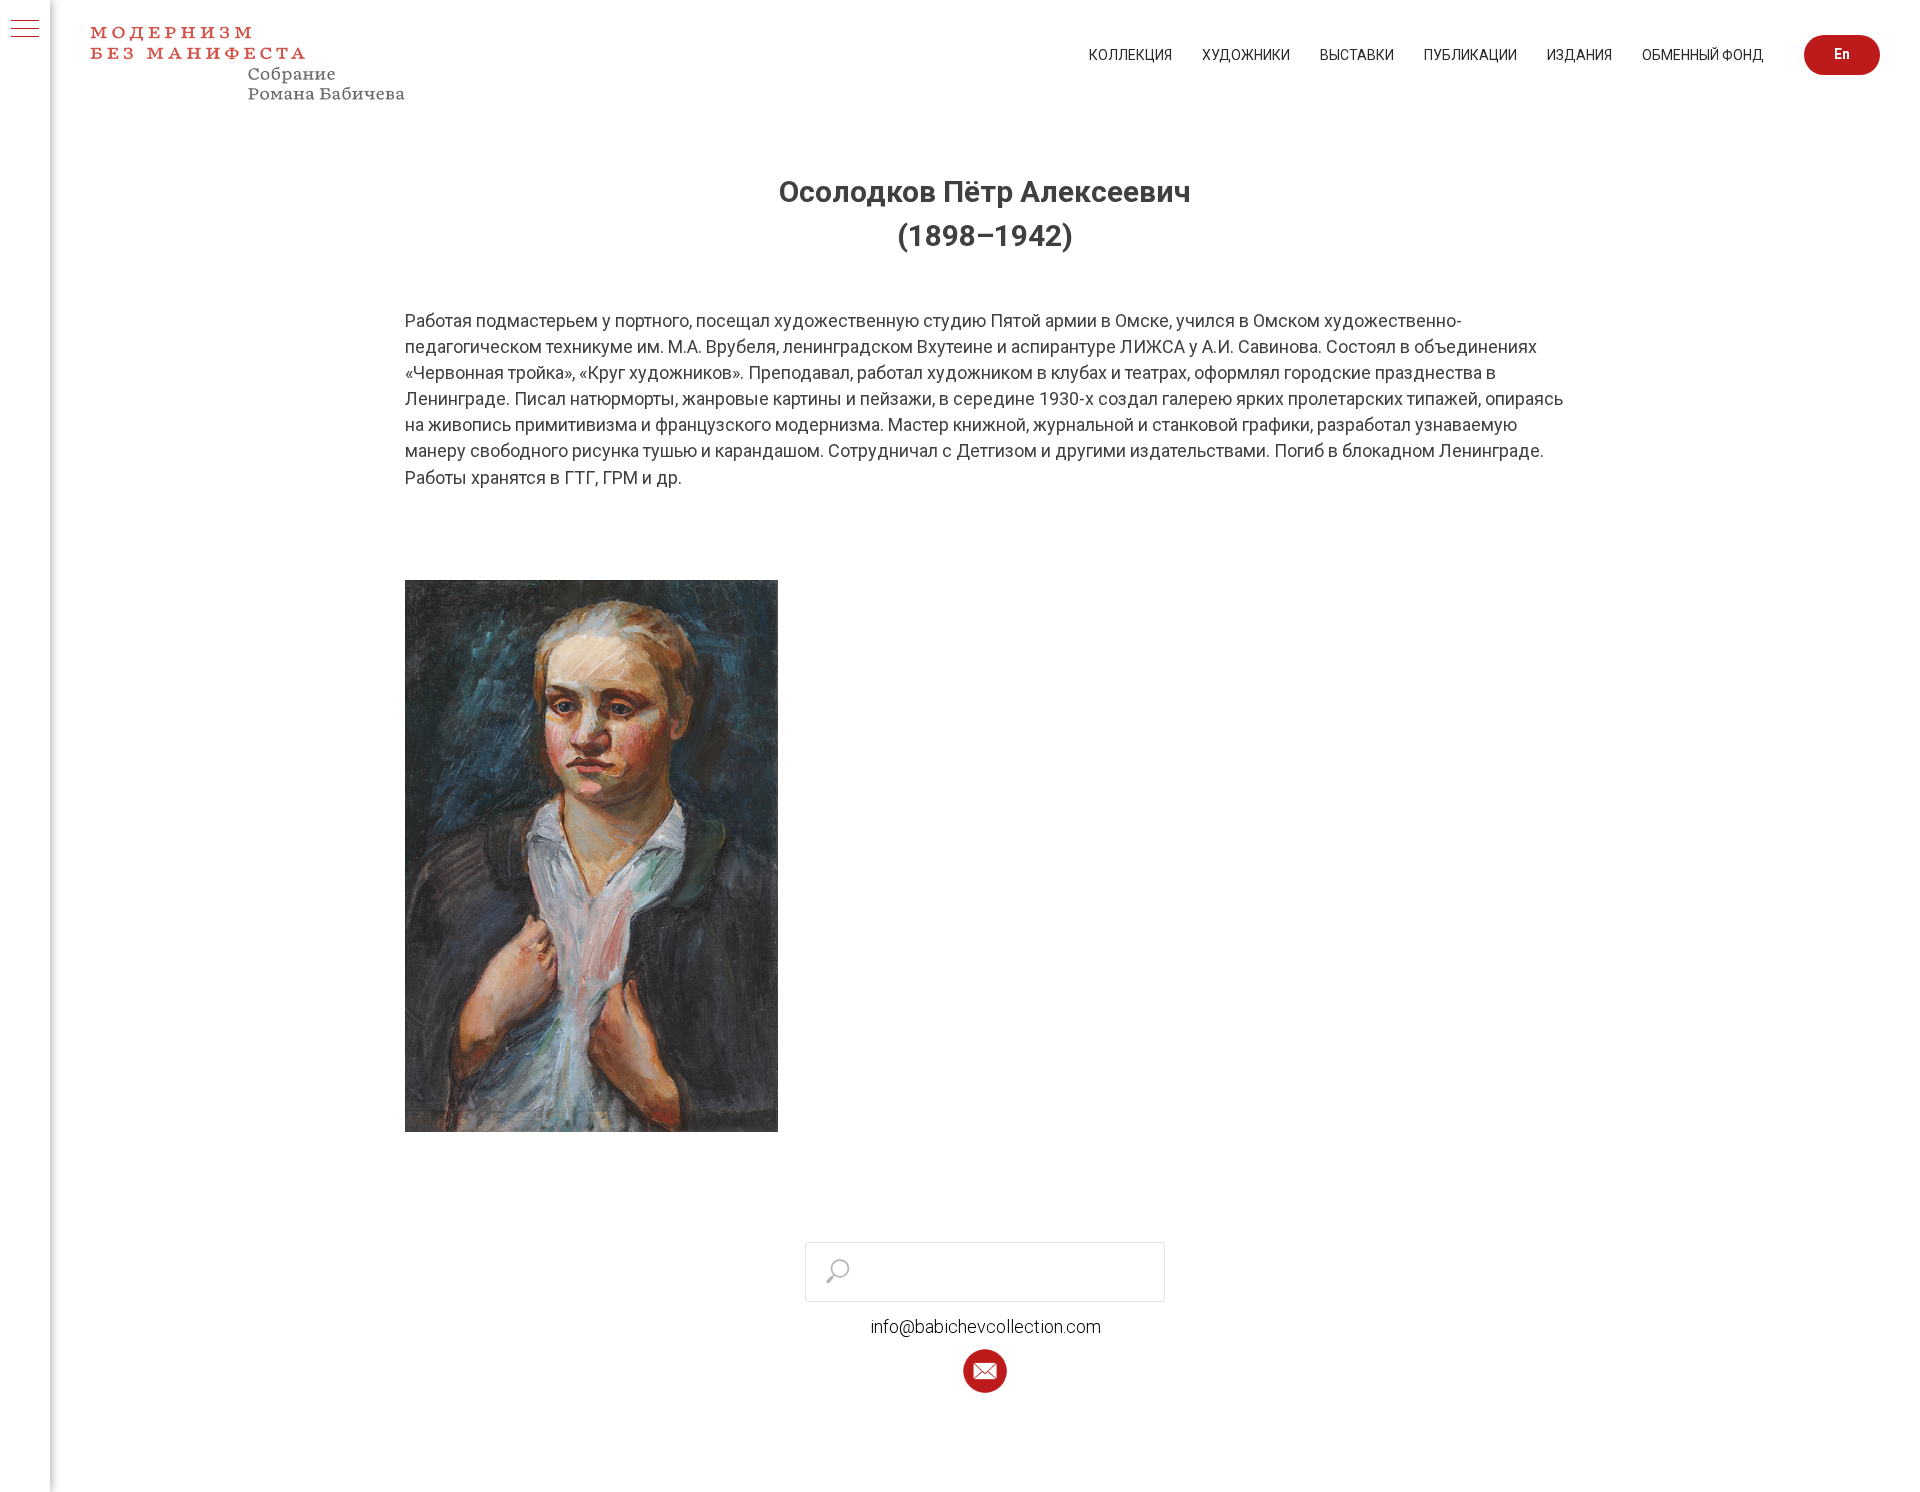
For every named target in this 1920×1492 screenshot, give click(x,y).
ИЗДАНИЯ (1579, 55)
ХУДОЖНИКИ (1246, 55)
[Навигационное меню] (25, 30)
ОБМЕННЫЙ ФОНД (1703, 55)
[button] (985, 1371)
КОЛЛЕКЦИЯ (1130, 55)
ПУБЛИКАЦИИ (1470, 55)
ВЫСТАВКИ (1357, 55)
